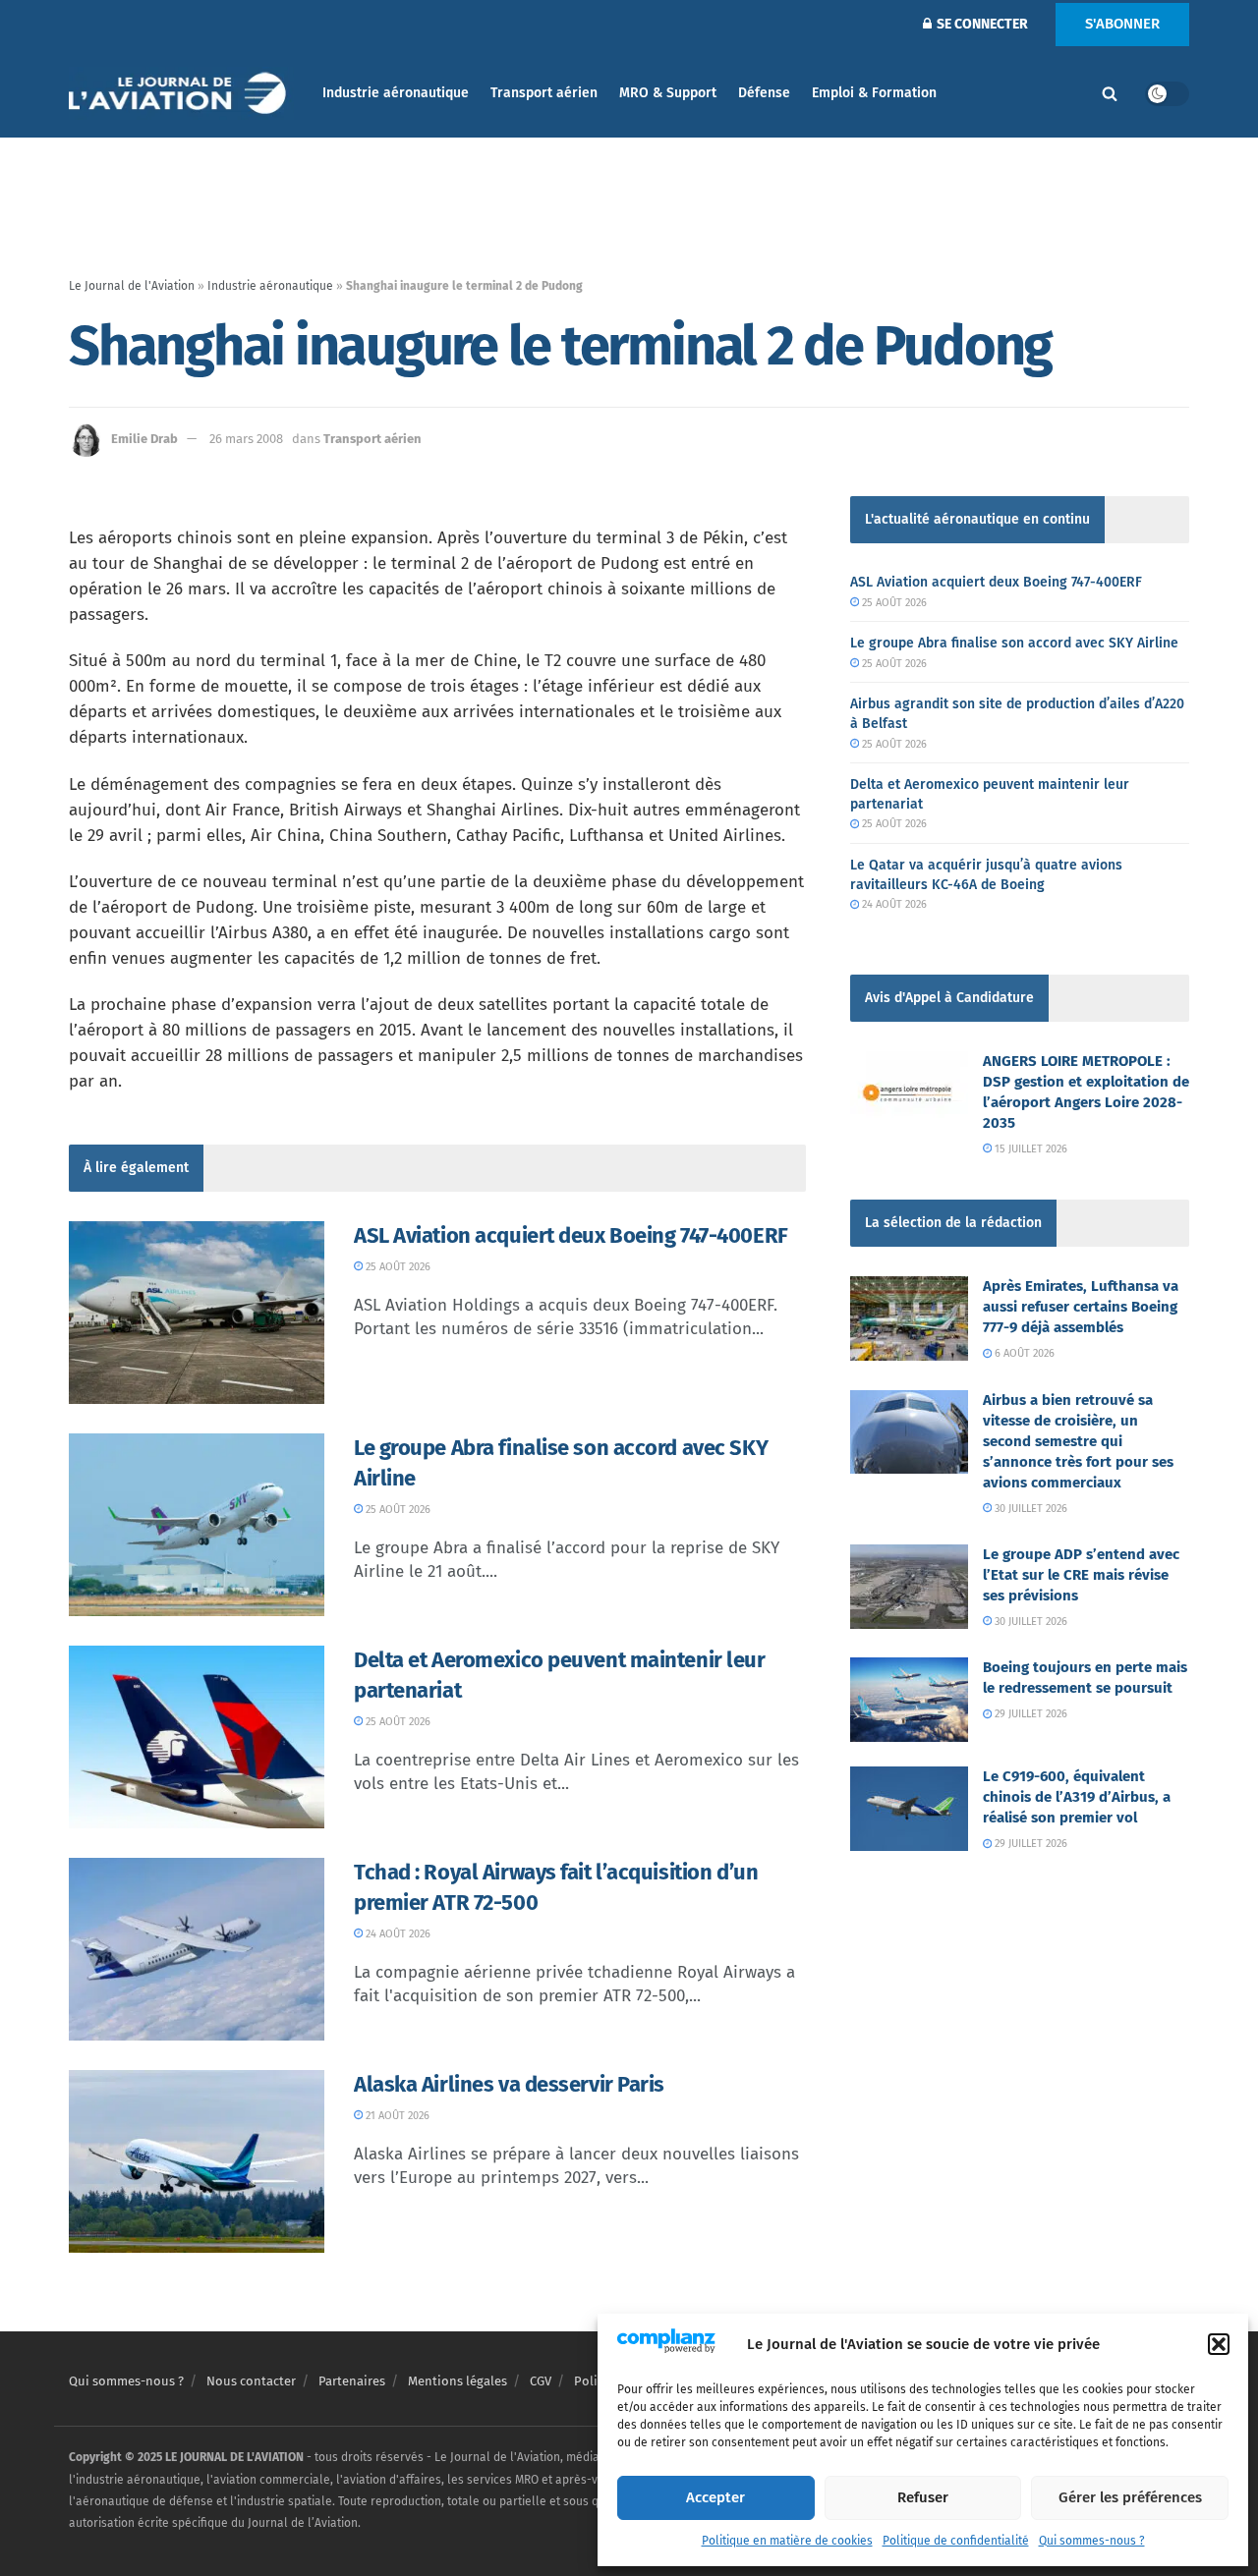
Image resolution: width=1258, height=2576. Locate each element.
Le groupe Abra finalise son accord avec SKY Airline (1014, 643)
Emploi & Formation (874, 93)
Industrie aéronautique (396, 93)
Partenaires (352, 2381)
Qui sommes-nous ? (1092, 2541)
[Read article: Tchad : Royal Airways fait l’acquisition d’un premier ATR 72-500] (197, 1949)
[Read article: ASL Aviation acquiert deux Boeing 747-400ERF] (197, 1313)
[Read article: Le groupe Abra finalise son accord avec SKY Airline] (197, 1525)
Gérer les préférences (1130, 2497)
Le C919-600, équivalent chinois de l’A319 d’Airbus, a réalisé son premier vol (1077, 1797)
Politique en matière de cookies (787, 2541)
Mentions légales (457, 2381)
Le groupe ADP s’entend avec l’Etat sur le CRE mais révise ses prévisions (1081, 1575)
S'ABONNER (1122, 24)
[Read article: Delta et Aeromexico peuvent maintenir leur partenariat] (197, 1737)
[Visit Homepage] (182, 94)
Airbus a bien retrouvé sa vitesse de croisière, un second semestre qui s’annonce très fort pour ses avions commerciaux (1078, 1441)
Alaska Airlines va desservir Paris (509, 2084)
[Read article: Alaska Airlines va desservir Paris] (197, 2161)
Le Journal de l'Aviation (132, 286)
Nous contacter (251, 2381)
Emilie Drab (144, 439)
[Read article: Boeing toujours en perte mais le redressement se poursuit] (909, 1700)
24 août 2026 (397, 1934)
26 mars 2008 (246, 439)
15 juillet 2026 (1029, 1149)
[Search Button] (1110, 93)
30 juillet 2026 (1029, 1509)
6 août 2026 (1023, 1353)
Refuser (923, 2497)
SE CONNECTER (981, 24)
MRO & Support (668, 93)
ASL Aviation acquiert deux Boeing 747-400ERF (571, 1235)
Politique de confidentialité (956, 2541)
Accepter (715, 2497)
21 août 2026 (396, 2116)
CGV (541, 2381)
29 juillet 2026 (1029, 1714)
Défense (764, 93)
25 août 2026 (397, 1267)
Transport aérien (544, 93)
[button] (1219, 2344)
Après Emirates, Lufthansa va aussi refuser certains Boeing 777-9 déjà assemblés (1081, 1307)
